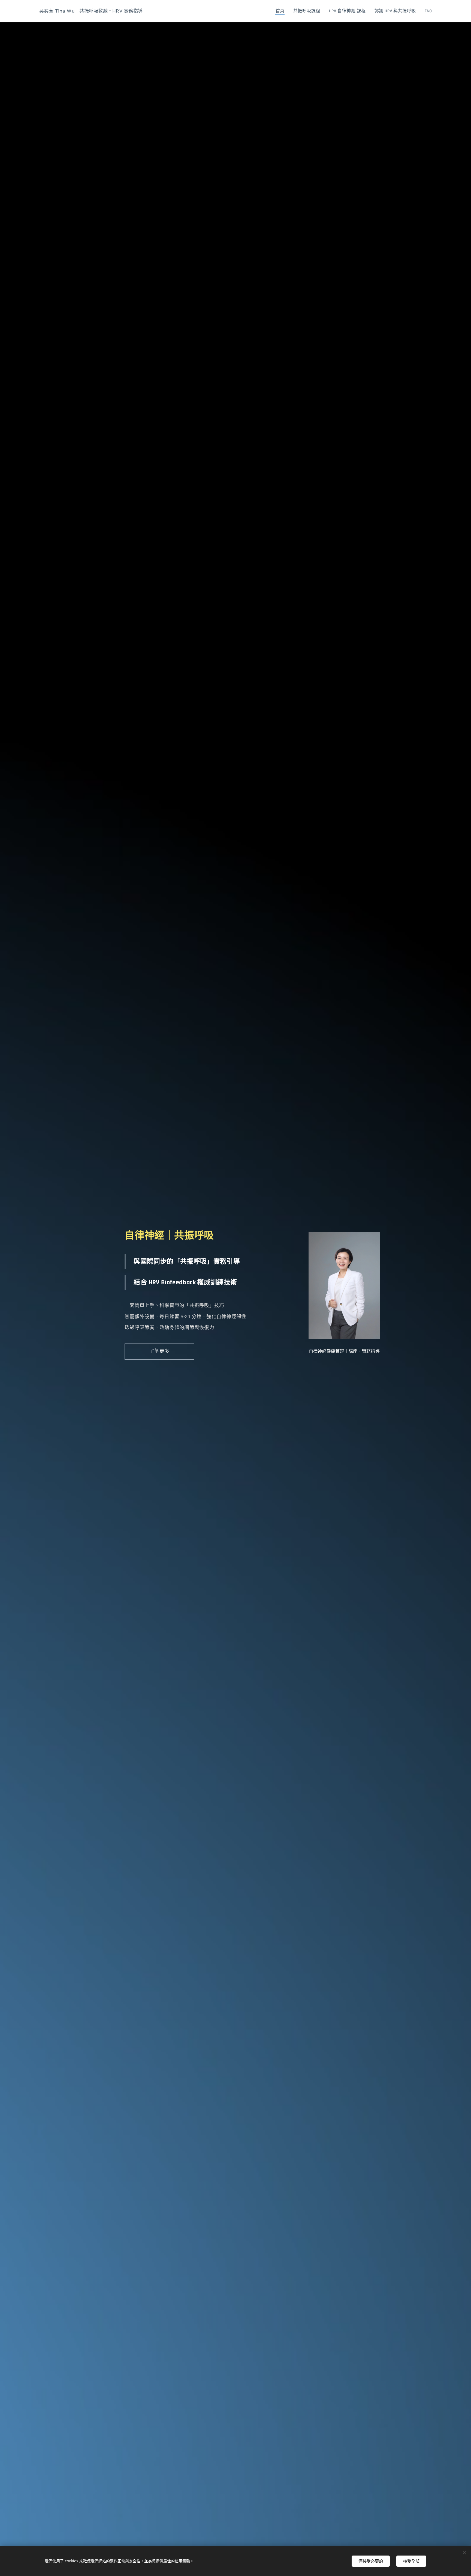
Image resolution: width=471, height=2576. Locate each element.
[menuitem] (282, 11)
